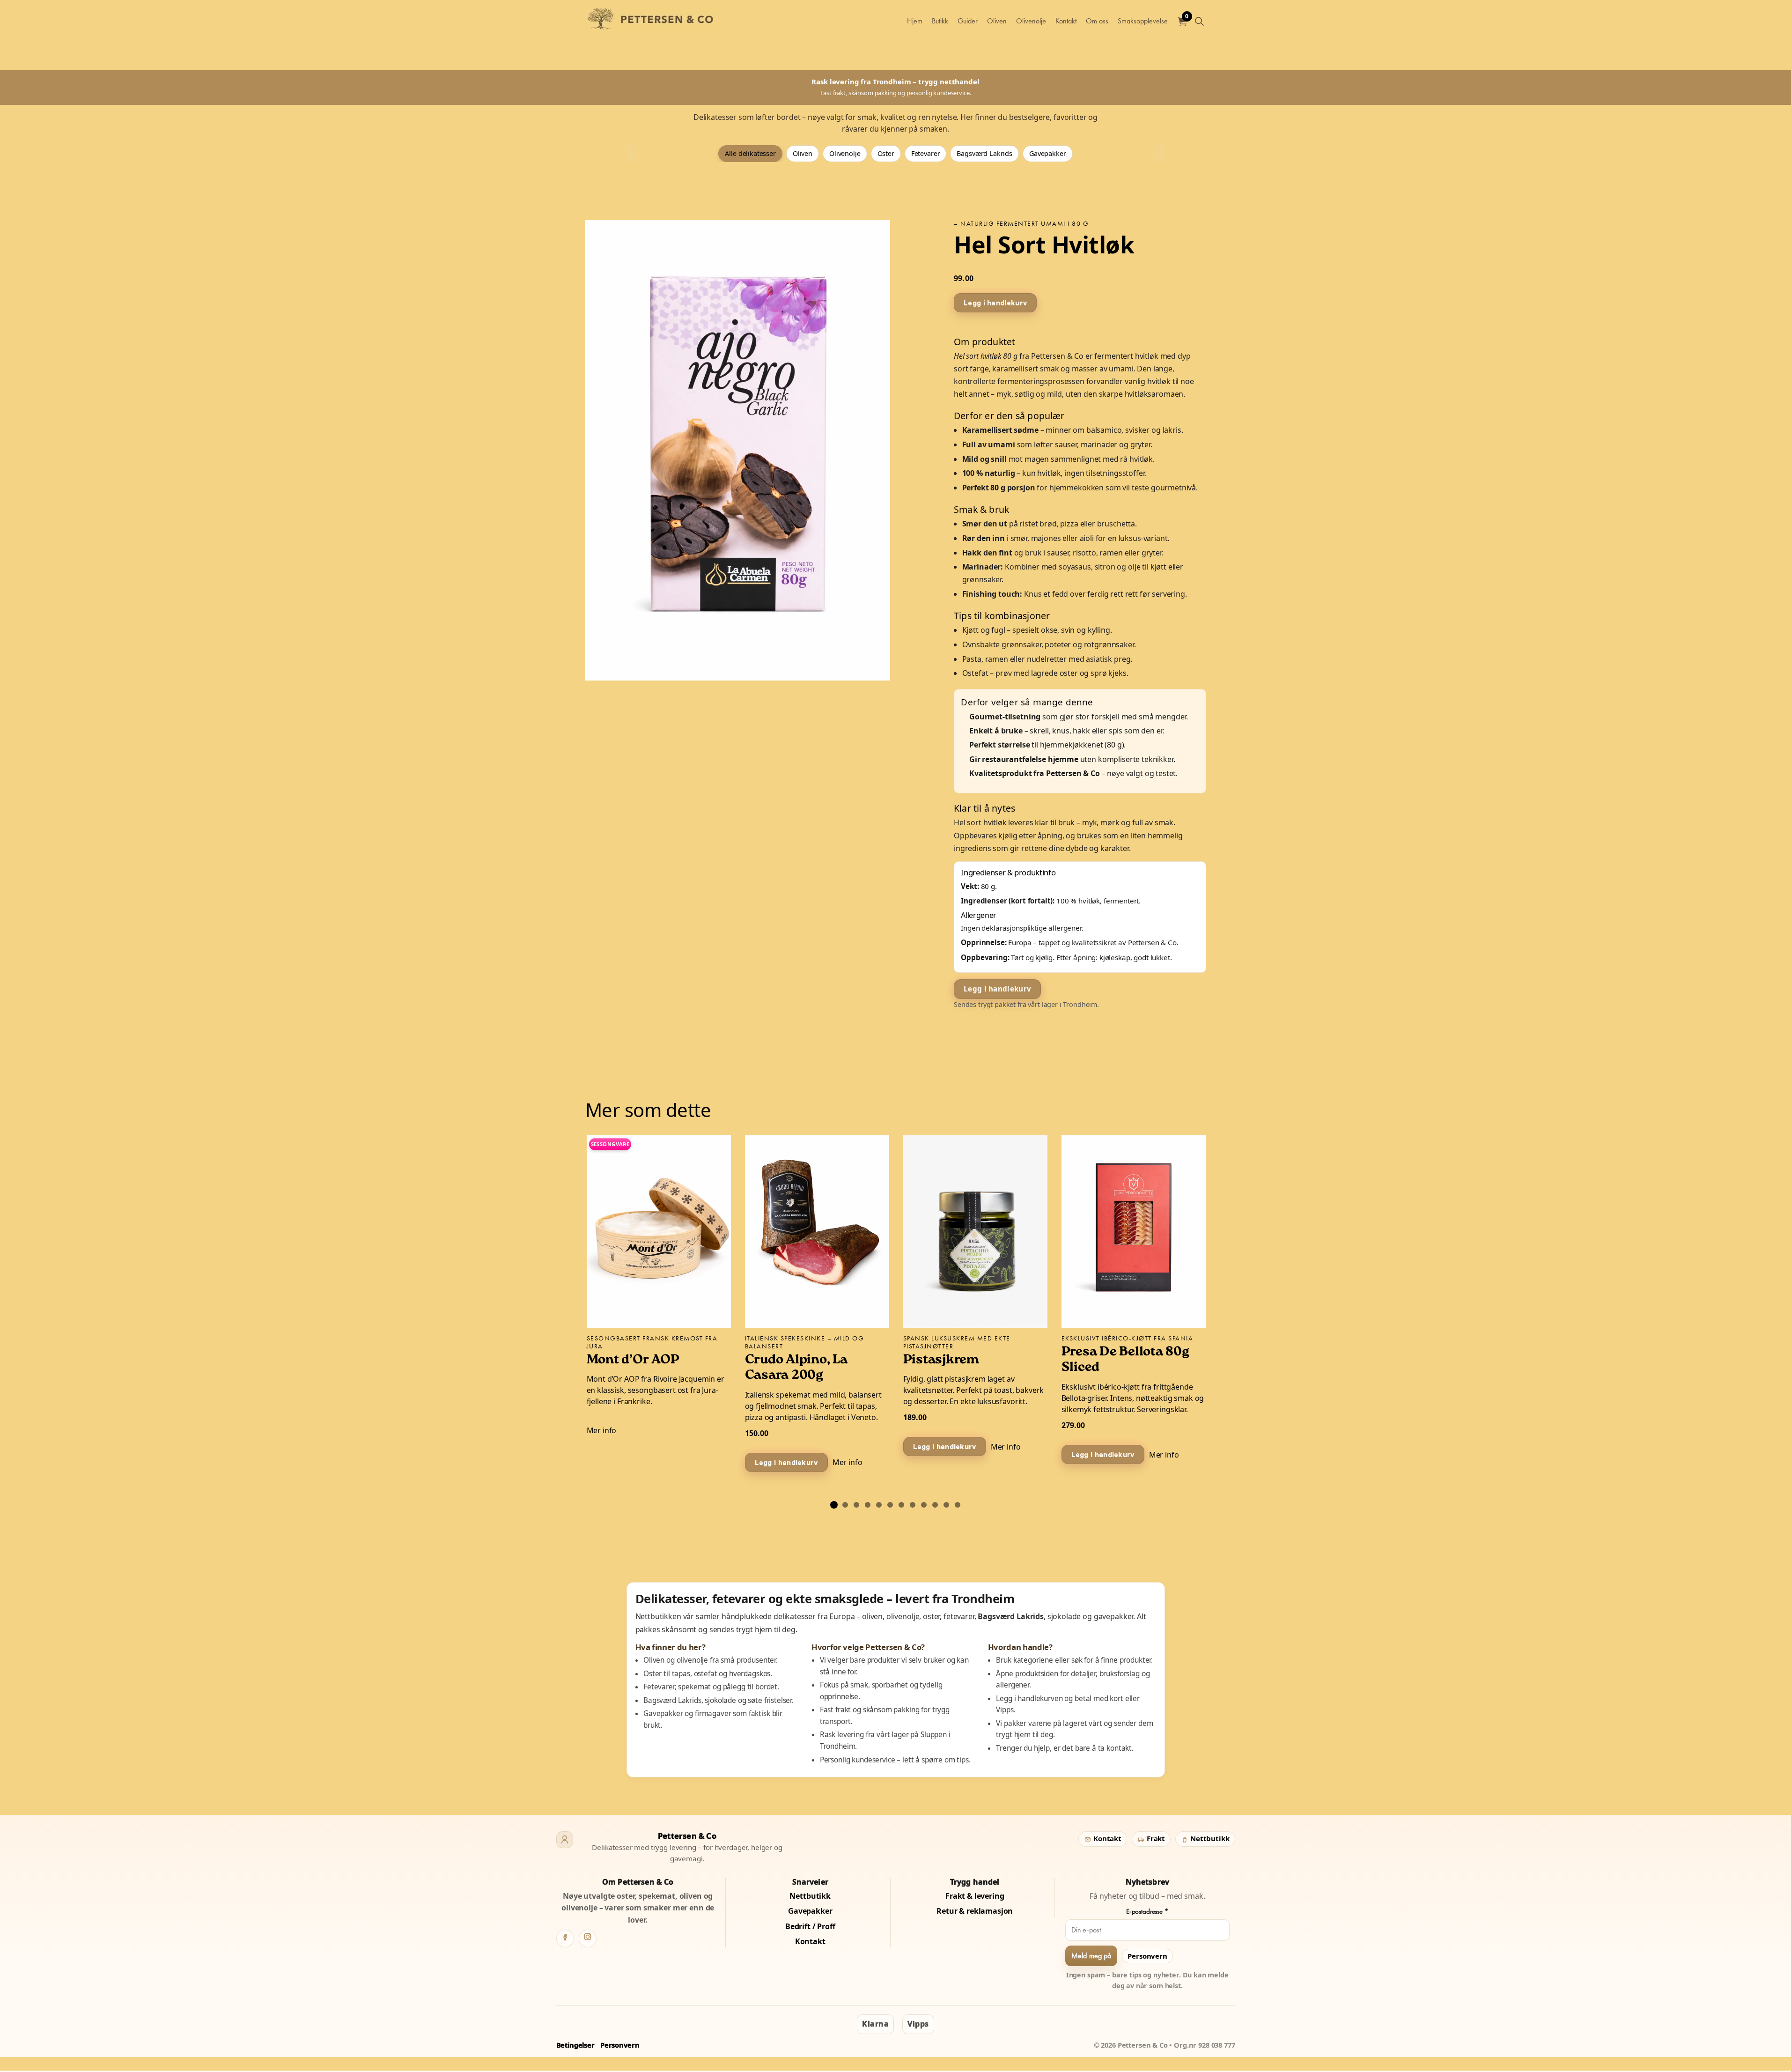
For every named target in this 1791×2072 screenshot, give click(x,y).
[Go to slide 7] (901, 1505)
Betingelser (575, 2045)
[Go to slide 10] (935, 1505)
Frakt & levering (975, 1896)
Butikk (940, 21)
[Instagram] (588, 1939)
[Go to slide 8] (913, 1505)
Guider (968, 21)
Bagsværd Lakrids (984, 153)
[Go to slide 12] (958, 1505)
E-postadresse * (1147, 1911)
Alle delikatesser (750, 153)
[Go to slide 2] (845, 1505)
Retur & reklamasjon (975, 1911)
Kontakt (1066, 21)
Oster (886, 153)
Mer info (602, 1430)
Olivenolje (1031, 21)
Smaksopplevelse (1143, 21)
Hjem (915, 21)
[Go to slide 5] (879, 1505)
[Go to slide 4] (868, 1505)
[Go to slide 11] (946, 1505)
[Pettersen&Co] (654, 21)
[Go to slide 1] (834, 1505)
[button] (738, 450)
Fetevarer (926, 153)
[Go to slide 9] (924, 1505)
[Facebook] (565, 1939)
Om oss (1097, 21)
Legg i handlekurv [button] (995, 302)
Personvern (1147, 1956)
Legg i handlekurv (997, 989)
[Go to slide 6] (890, 1505)
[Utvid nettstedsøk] (1200, 21)
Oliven (997, 21)
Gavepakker (1048, 153)
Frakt (1155, 1838)
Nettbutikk (1209, 1838)
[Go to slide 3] (856, 1505)
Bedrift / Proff (810, 1926)
